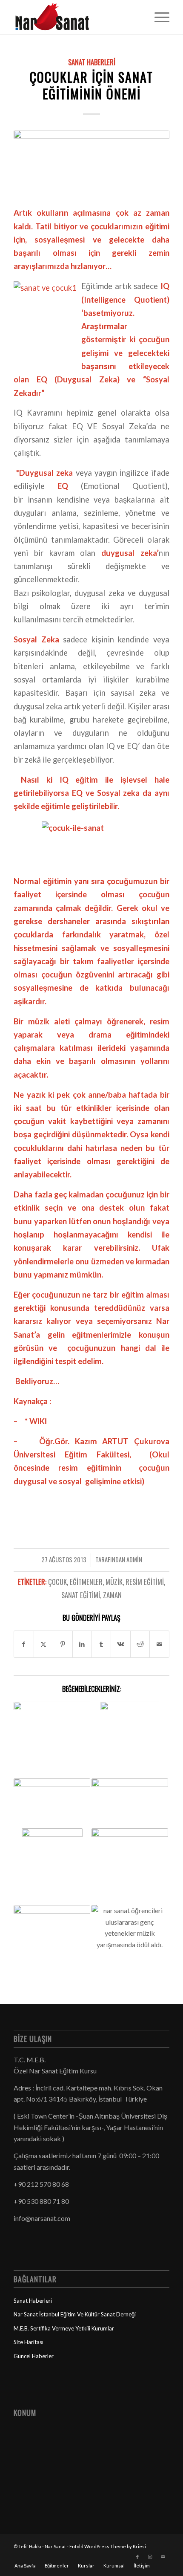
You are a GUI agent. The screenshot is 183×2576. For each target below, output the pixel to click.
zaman (112, 1595)
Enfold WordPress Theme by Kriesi (108, 2546)
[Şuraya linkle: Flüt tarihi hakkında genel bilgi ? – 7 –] (52, 1867)
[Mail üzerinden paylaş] (159, 1644)
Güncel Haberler (34, 2356)
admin (134, 1559)
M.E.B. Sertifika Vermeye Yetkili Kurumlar (64, 2328)
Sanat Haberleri (92, 62)
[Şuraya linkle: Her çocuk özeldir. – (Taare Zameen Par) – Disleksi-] (130, 1844)
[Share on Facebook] (24, 1644)
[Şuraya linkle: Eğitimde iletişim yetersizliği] (130, 1740)
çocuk (57, 1582)
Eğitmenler (86, 1582)
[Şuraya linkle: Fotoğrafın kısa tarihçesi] (52, 1804)
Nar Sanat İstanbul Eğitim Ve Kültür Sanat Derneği (75, 2314)
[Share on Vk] (120, 1644)
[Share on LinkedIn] (82, 1644)
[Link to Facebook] (137, 2557)
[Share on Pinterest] (63, 1644)
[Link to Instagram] (150, 2557)
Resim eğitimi (145, 1582)
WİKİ (38, 1421)
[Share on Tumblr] (101, 1644)
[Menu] (158, 17)
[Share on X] (43, 1644)
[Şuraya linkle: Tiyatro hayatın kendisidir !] (130, 1802)
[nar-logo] (76, 17)
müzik (114, 1582)
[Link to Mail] (163, 2557)
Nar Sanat (55, 2546)
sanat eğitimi (81, 1595)
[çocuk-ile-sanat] (91, 163)
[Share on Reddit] (140, 1644)
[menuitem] (158, 17)
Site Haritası (29, 2342)
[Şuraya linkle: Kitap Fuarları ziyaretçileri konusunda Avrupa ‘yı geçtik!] (52, 1927)
